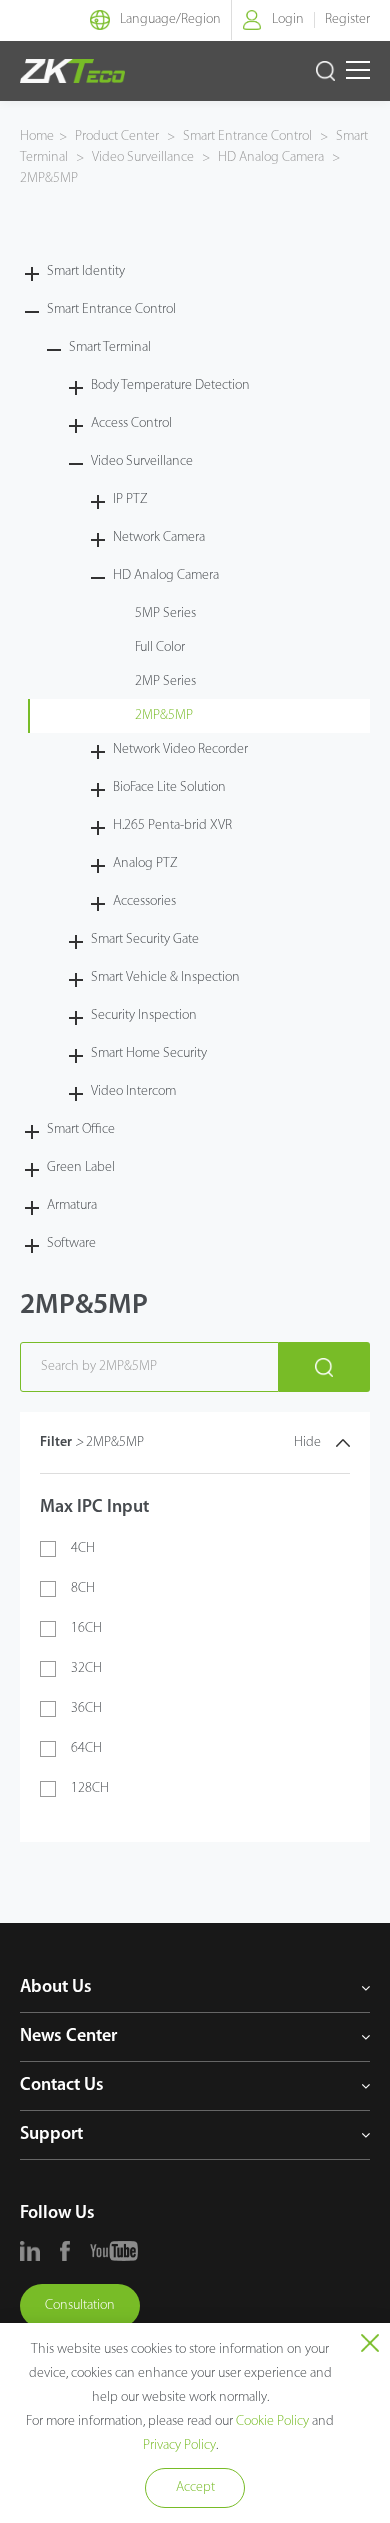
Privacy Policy (179, 2445)
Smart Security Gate (145, 939)
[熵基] (72, 71)
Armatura (72, 1205)
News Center (68, 2037)
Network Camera (159, 537)
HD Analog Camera (271, 157)
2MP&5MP (49, 178)
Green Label (81, 1167)
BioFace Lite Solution (169, 787)
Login (288, 19)
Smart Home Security (149, 1053)
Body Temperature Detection (170, 385)
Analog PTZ (145, 863)
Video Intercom (133, 1091)
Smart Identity (86, 271)
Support (51, 2135)
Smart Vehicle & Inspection (165, 977)
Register (347, 19)
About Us (56, 1988)
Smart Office (81, 1129)
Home (37, 136)
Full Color (160, 647)
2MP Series (165, 681)
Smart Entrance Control (247, 136)
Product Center (118, 136)
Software (71, 1243)
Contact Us (62, 2086)
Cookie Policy (272, 2421)
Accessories (144, 901)
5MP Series (165, 613)
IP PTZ (130, 499)
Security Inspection (144, 1015)
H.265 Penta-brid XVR (172, 825)
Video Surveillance (143, 157)
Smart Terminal (110, 347)
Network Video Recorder (180, 749)
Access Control (131, 423)
